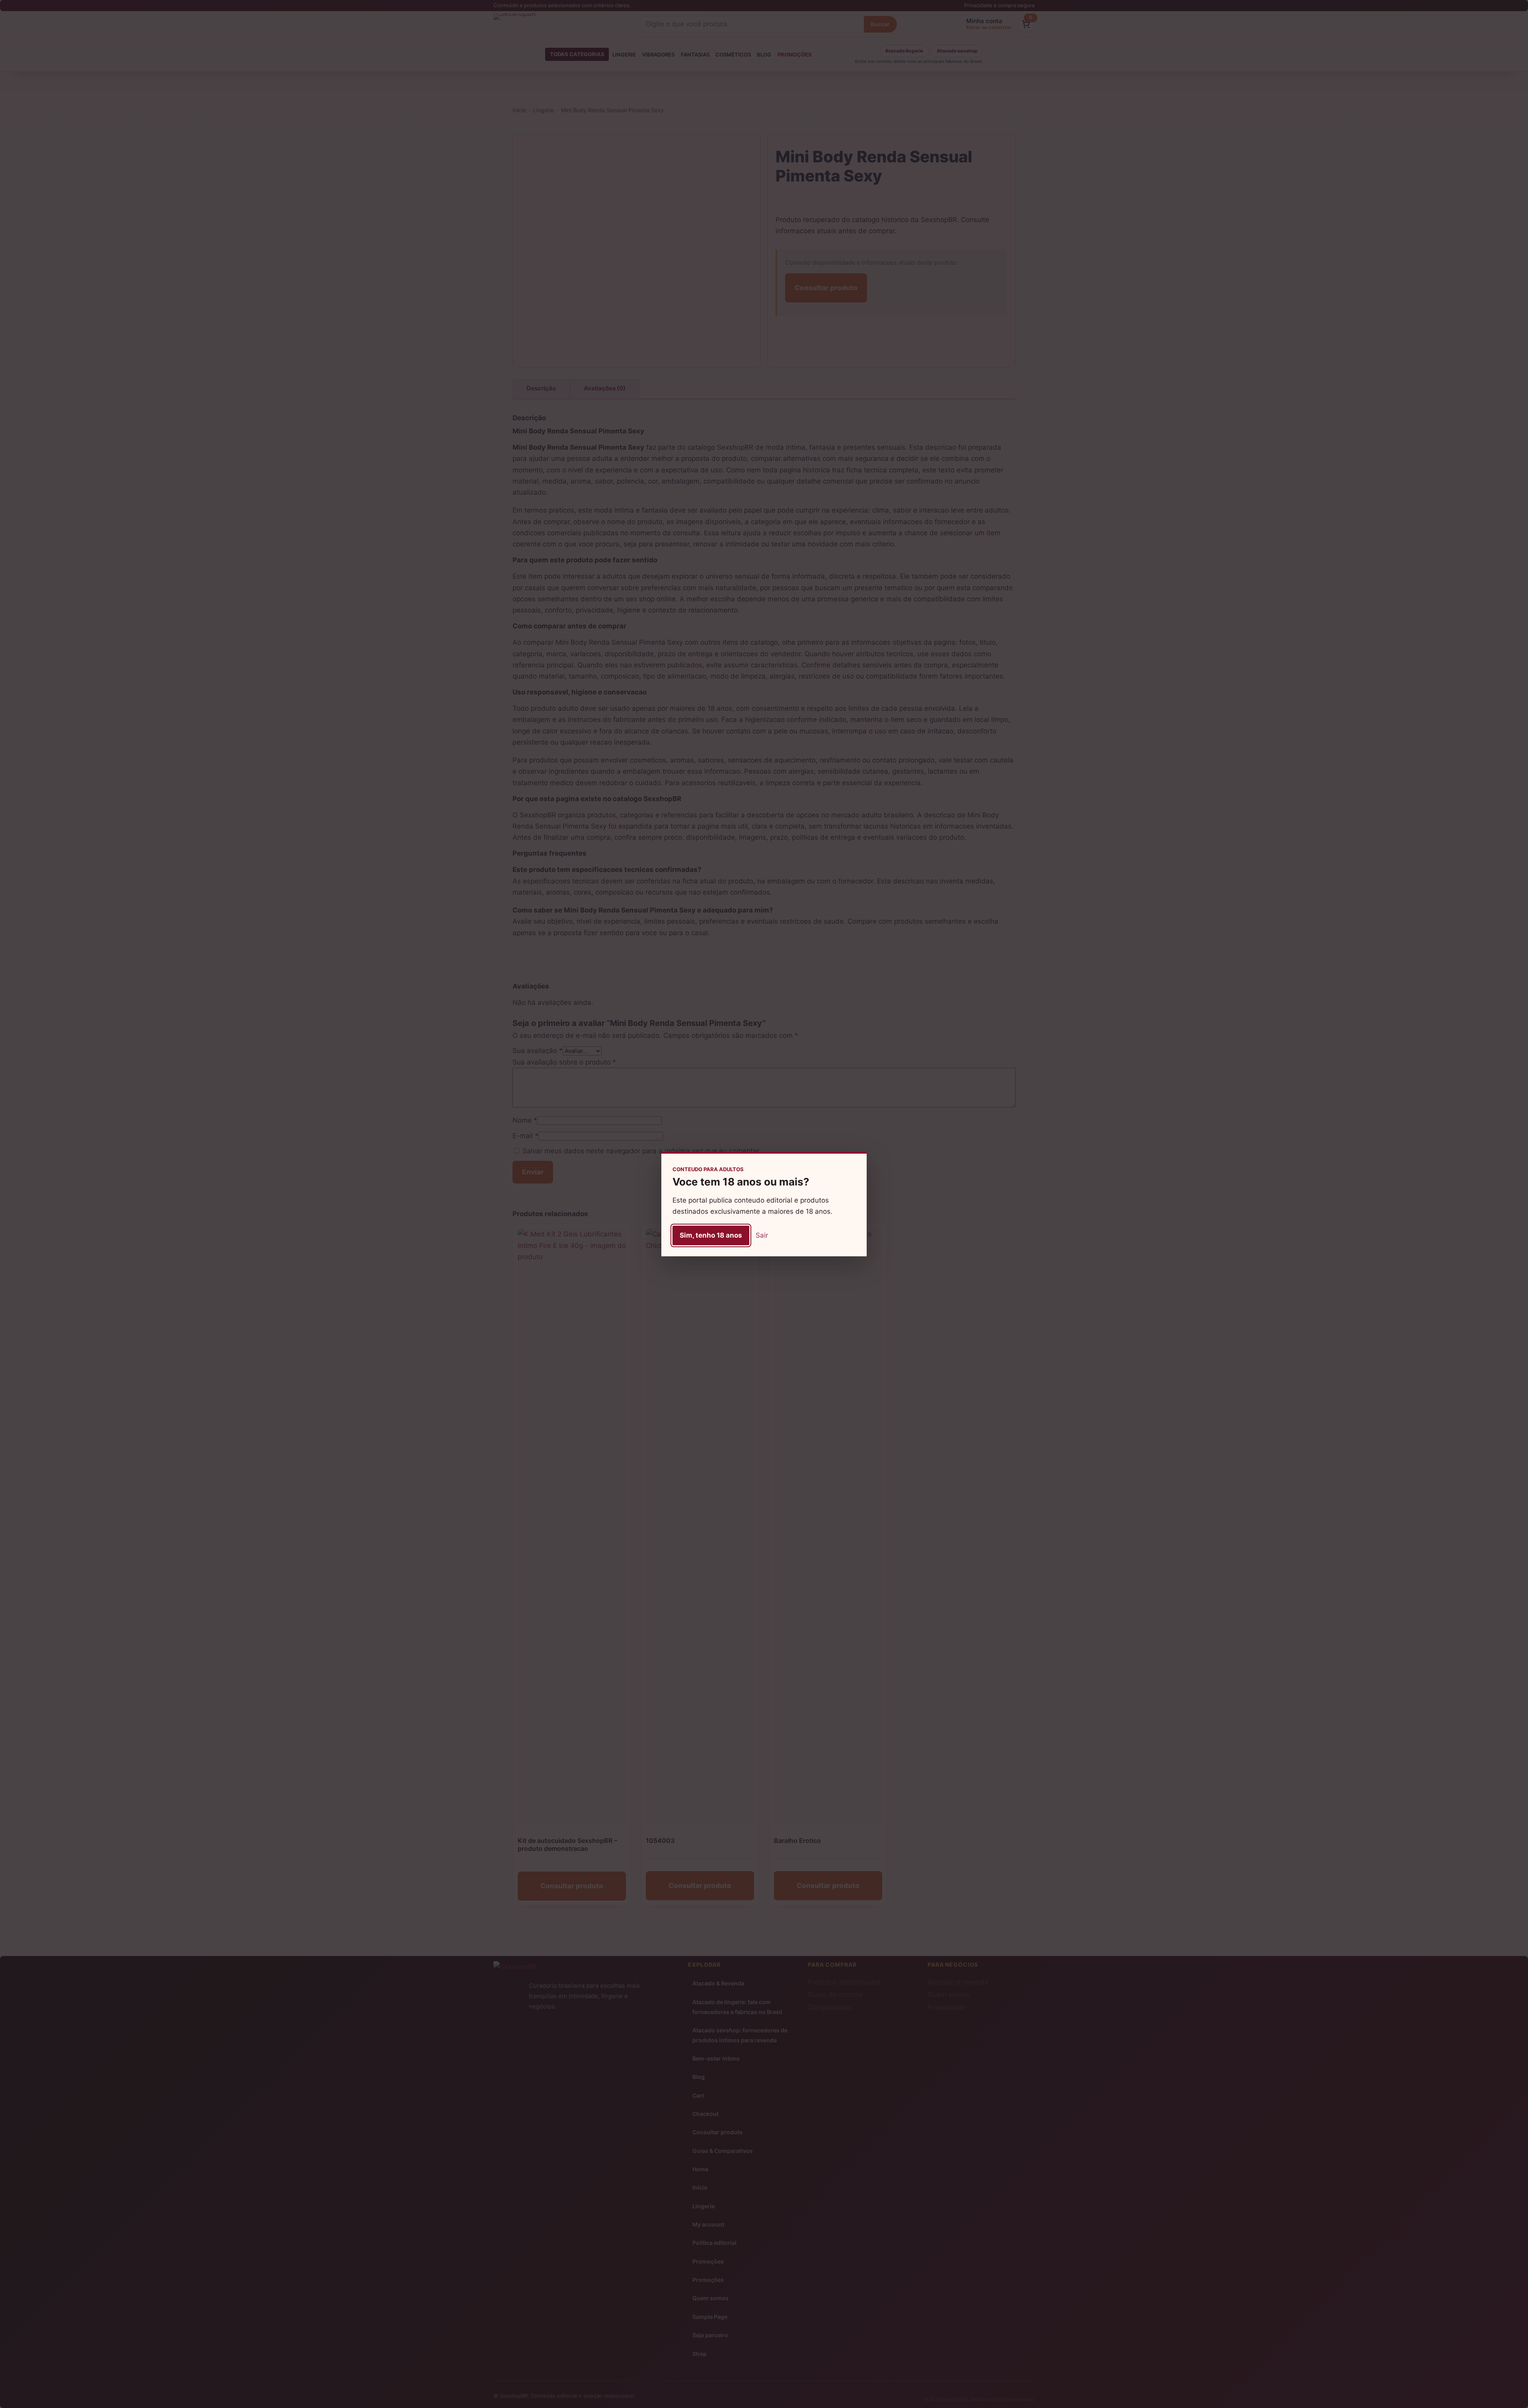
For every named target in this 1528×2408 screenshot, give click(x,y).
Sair (762, 1235)
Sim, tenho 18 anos (711, 1235)
